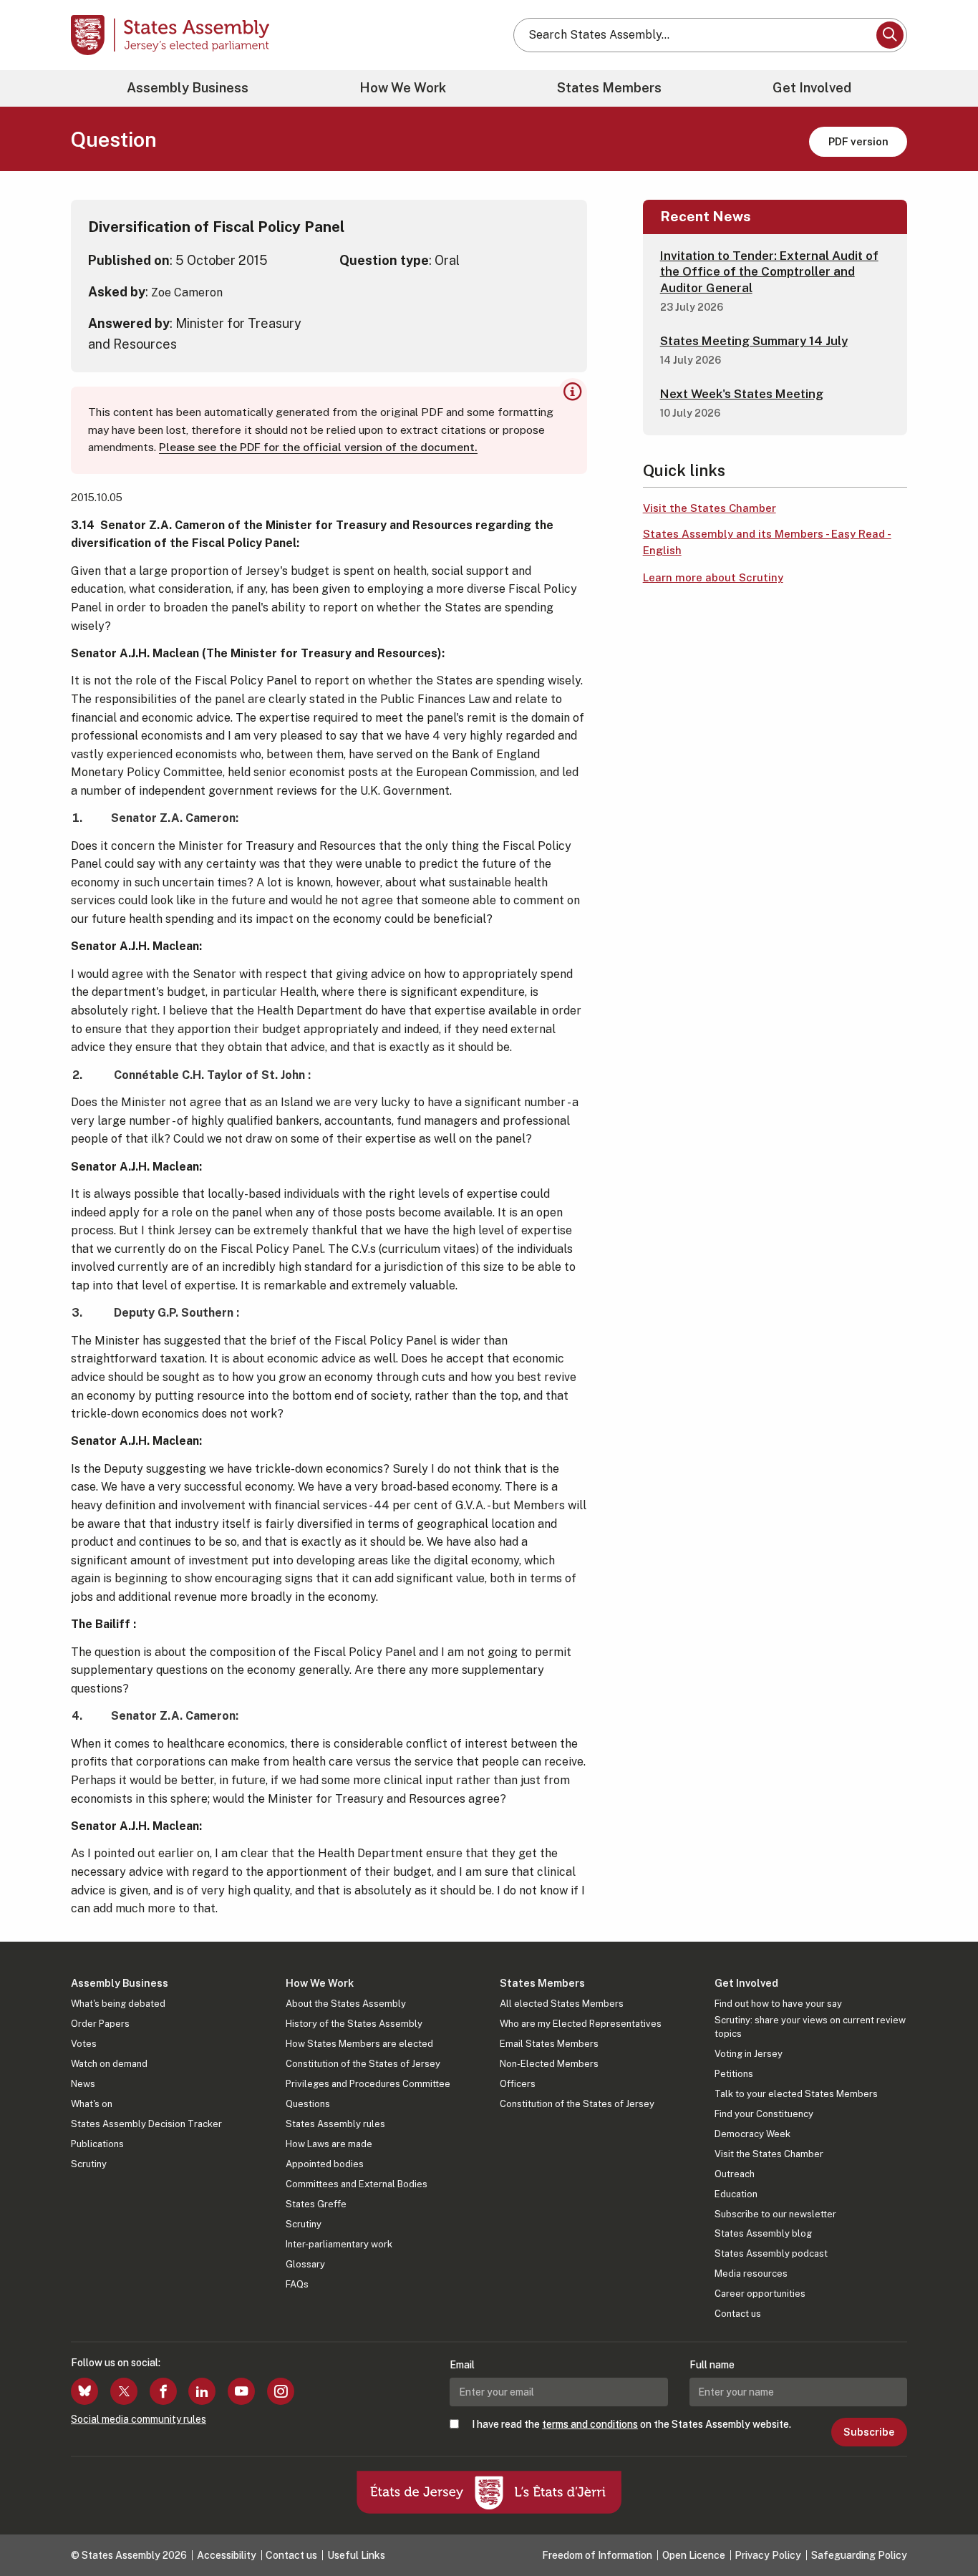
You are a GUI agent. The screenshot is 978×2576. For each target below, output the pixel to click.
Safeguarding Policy (859, 2555)
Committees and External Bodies (357, 2184)
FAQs (297, 2284)
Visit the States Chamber (710, 508)
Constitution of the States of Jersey (363, 2064)
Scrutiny (89, 2164)
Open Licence (694, 2555)
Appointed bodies (325, 2164)
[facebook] (163, 2391)
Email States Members (549, 2044)
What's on (92, 2104)
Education (736, 2194)
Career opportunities (760, 2294)
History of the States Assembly (354, 2024)
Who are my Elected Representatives (581, 2024)
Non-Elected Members (549, 2064)
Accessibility (227, 2555)
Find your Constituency (764, 2114)
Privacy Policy (768, 2555)
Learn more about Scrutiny (713, 577)
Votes (84, 2044)
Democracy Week (752, 2134)
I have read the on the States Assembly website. (631, 2424)
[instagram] (281, 2391)
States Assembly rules (335, 2124)
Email (462, 2365)
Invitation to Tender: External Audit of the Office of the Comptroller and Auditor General (769, 271)
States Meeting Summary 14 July (754, 341)
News (83, 2084)
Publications (97, 2144)
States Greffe (316, 2204)
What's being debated (118, 2004)
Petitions (734, 2074)
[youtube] (241, 2391)
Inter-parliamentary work (339, 2244)
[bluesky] (84, 2391)
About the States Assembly (346, 2004)
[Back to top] (943, 2527)
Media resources (751, 2274)
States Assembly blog (763, 2233)
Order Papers (100, 2024)
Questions (308, 2104)
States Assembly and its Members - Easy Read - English (767, 542)
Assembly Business (188, 88)
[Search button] (890, 35)
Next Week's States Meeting (742, 394)
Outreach (735, 2174)
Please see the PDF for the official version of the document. (318, 447)
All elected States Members (562, 2004)
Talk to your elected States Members (796, 2094)
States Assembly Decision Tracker (146, 2124)
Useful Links (356, 2555)
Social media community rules (139, 2419)
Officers (518, 2084)
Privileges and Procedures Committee (368, 2084)
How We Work (403, 88)
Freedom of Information (597, 2555)
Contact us (738, 2314)
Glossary (305, 2264)
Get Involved (812, 88)
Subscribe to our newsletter (775, 2214)
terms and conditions (590, 2424)
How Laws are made (329, 2144)
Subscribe (869, 2432)
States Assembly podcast (771, 2253)
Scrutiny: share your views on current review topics (810, 2027)
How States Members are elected (359, 2044)
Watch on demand (109, 2064)
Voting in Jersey (749, 2054)
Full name (712, 2365)
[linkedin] (202, 2391)
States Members (609, 88)
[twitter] (124, 2391)
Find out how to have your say (778, 2004)
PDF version (858, 141)
